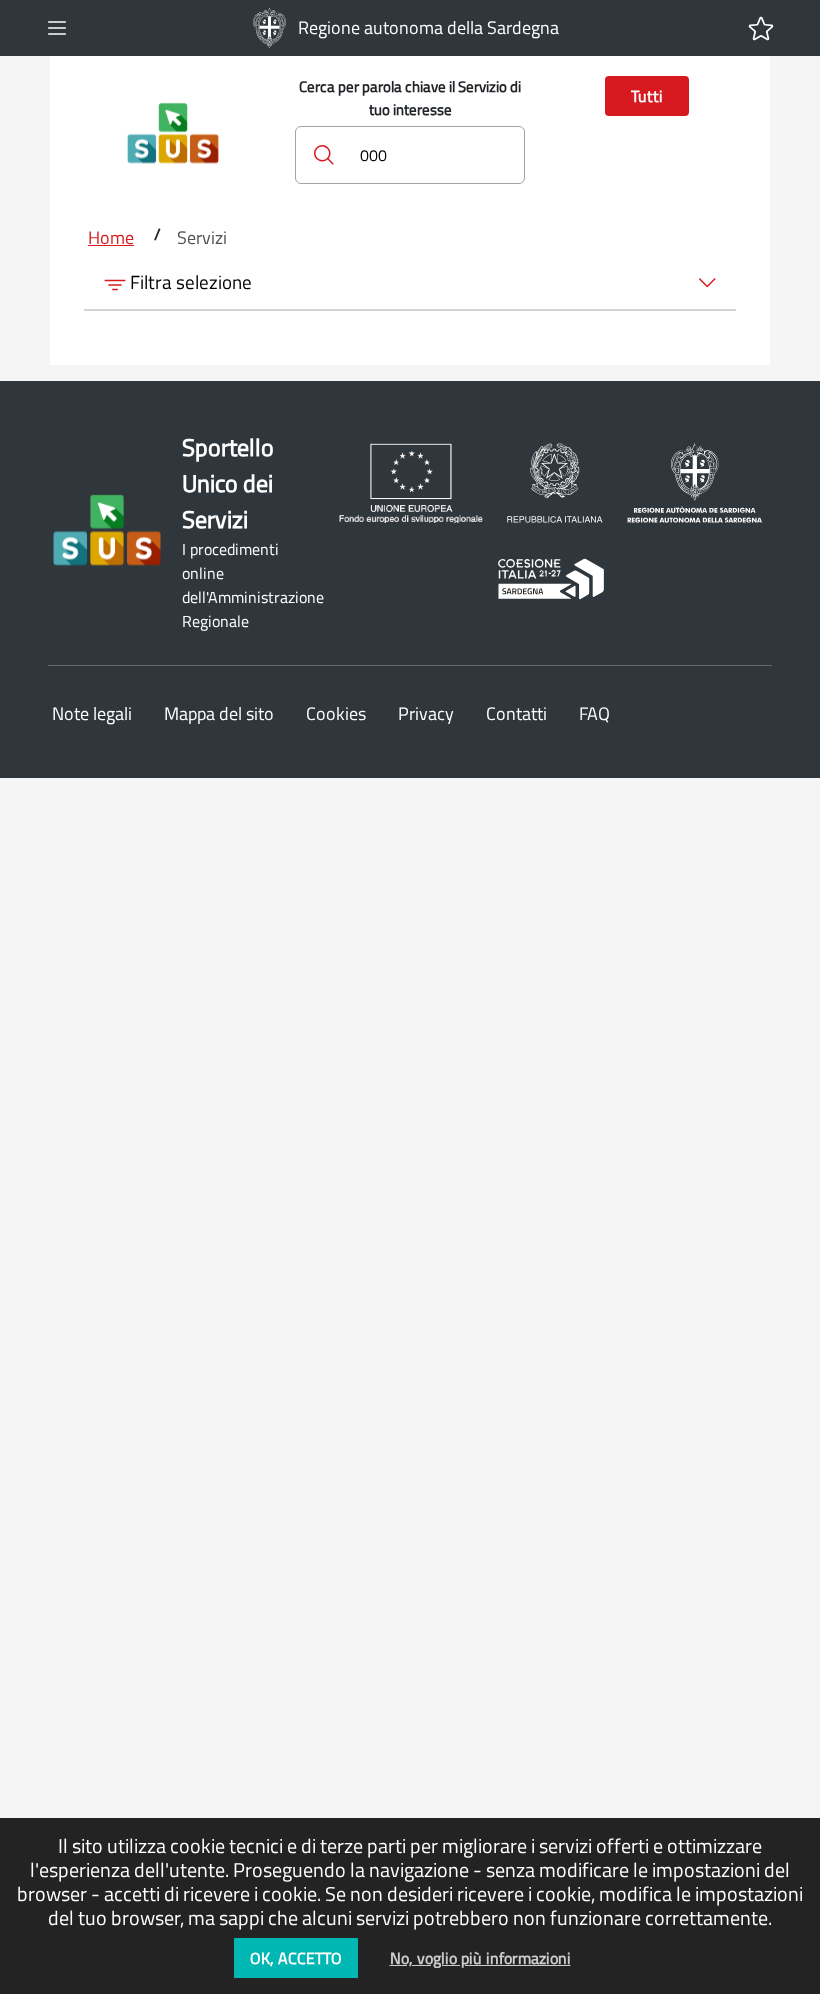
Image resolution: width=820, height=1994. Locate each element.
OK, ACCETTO (296, 1958)
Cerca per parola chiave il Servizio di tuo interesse (410, 98)
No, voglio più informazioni (480, 1958)
